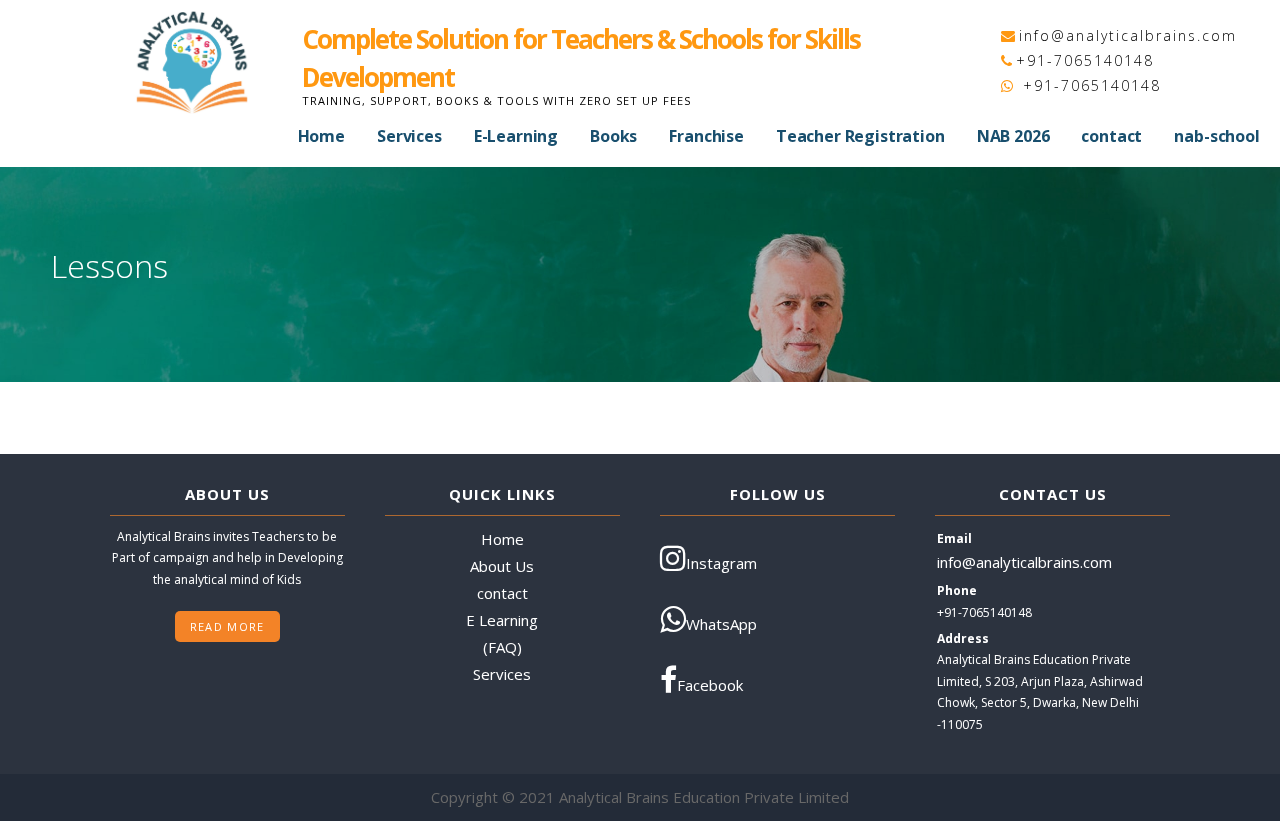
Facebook (710, 685)
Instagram (721, 563)
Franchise (706, 136)
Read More (227, 626)
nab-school (1216, 136)
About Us (502, 566)
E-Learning (516, 136)
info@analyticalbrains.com (1128, 35)
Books (613, 136)
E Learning (502, 620)
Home (321, 136)
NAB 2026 (1013, 136)
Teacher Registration (860, 136)
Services (409, 136)
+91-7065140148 (1085, 60)
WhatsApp (721, 624)
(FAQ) (502, 647)
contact (1111, 136)
